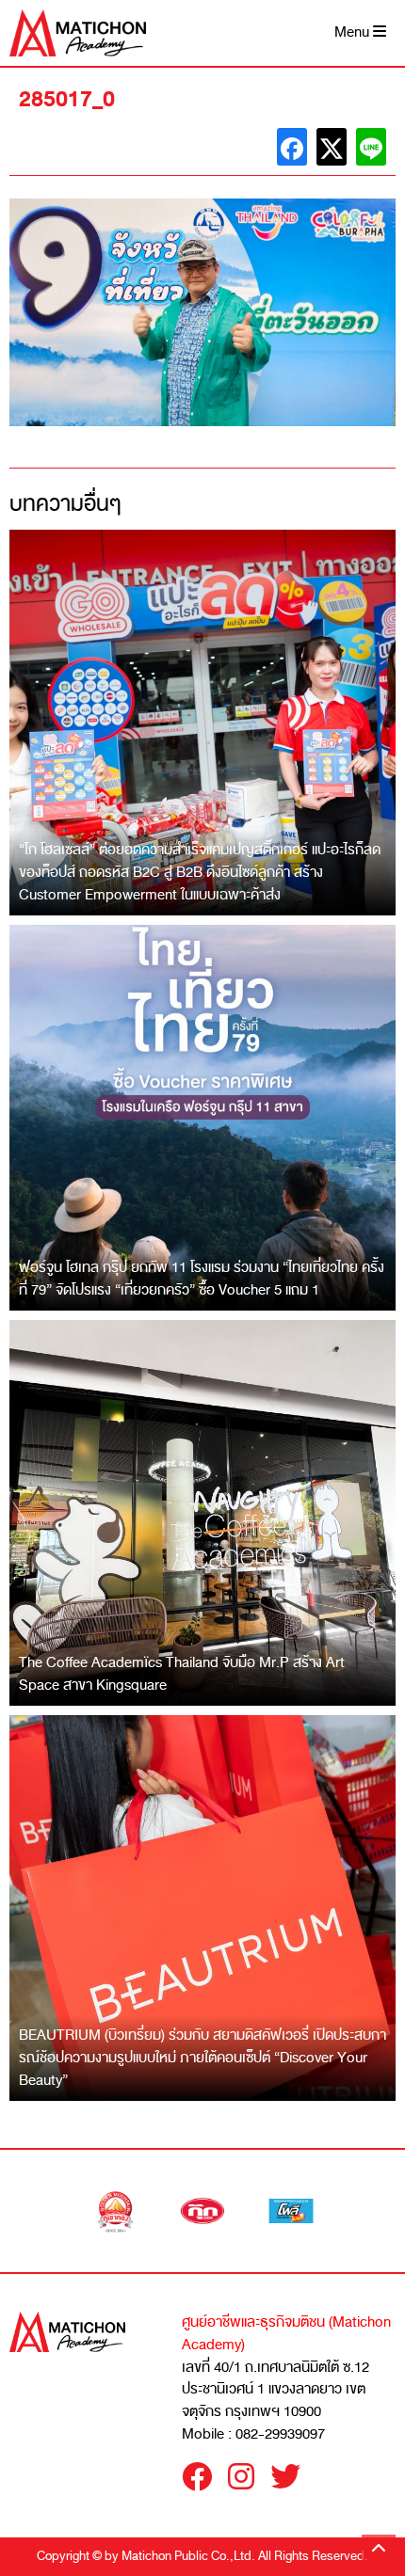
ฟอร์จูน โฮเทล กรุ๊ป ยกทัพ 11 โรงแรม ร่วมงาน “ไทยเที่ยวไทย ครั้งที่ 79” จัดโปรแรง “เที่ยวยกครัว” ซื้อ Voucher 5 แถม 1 (202, 1279)
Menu (354, 32)
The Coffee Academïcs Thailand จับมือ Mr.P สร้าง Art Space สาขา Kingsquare (182, 1674)
